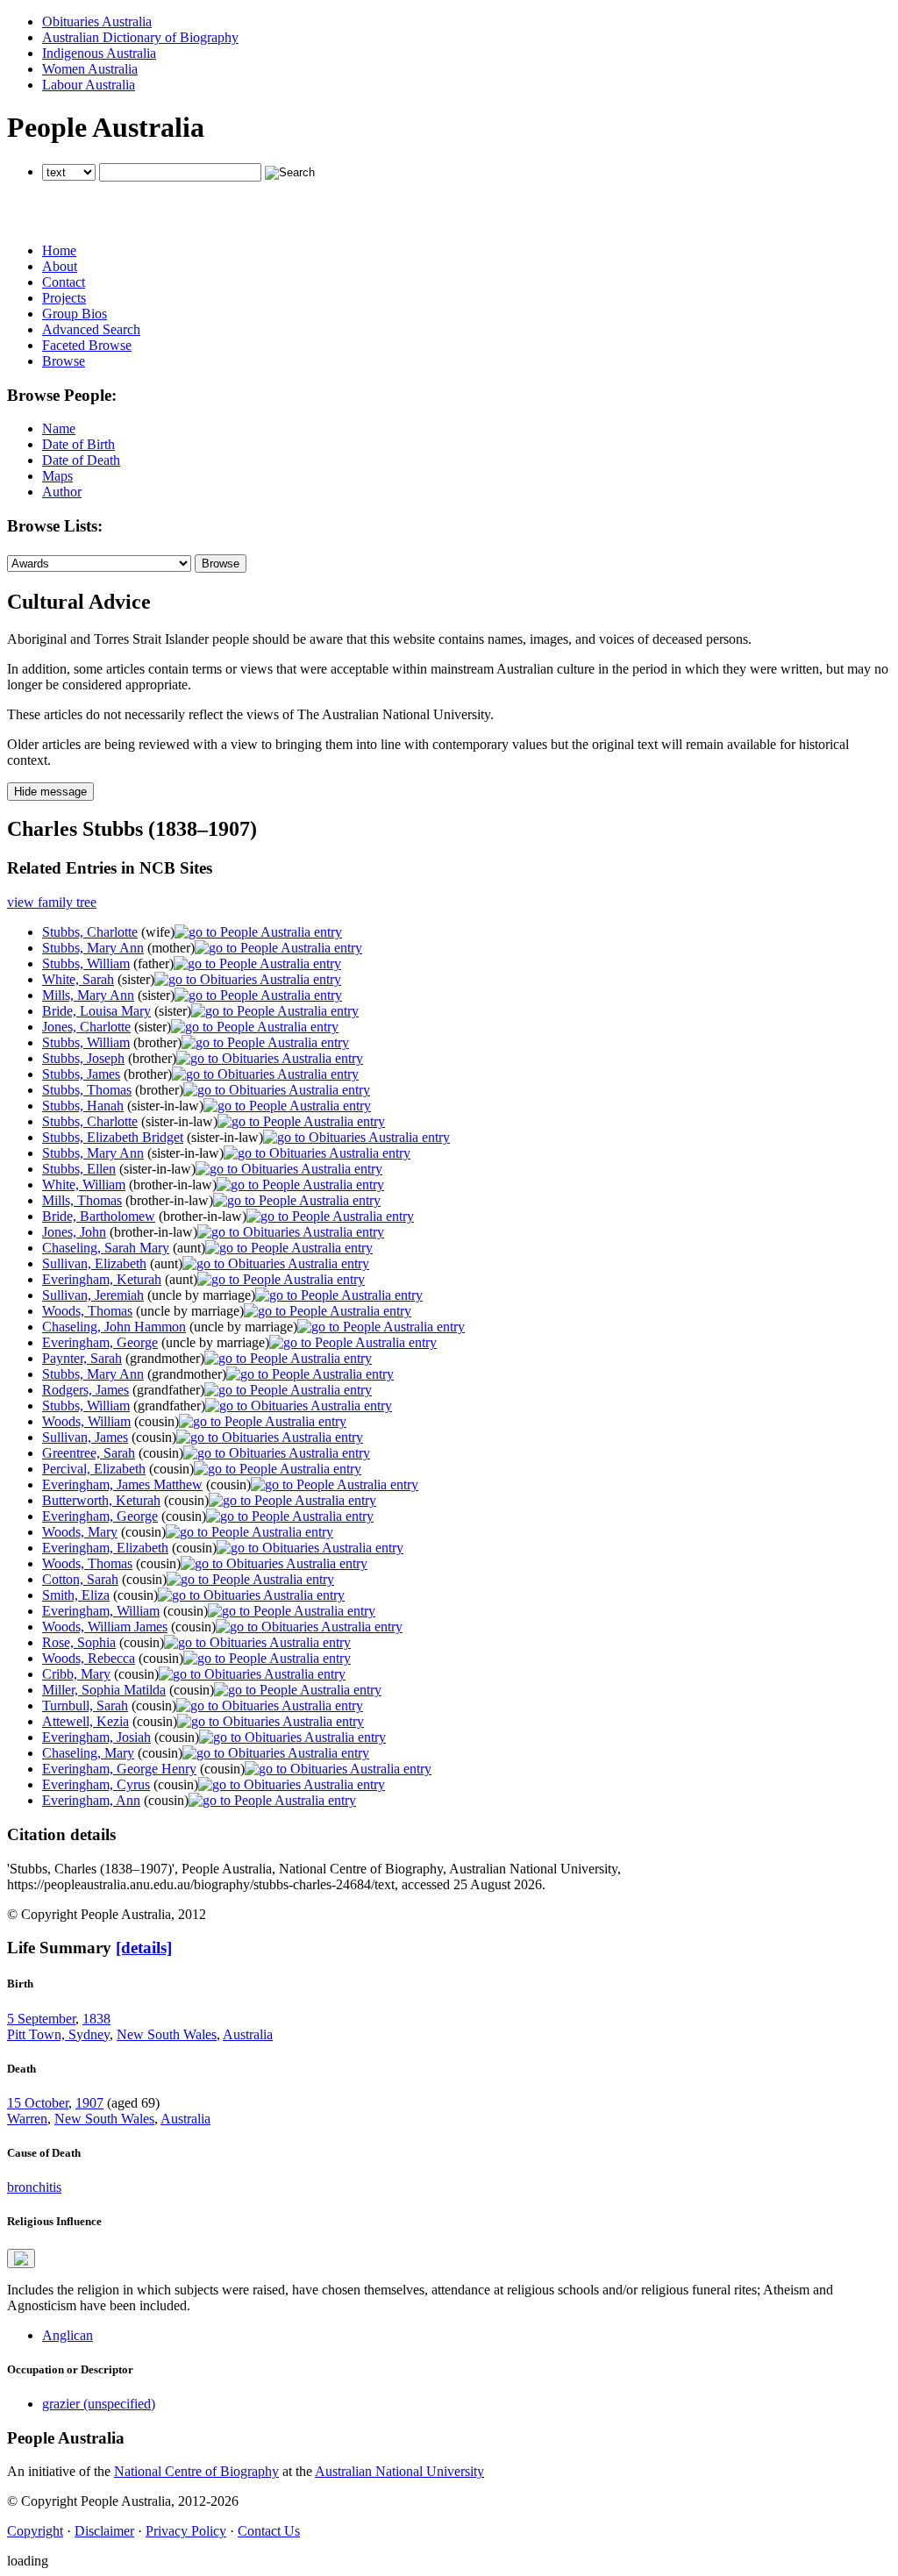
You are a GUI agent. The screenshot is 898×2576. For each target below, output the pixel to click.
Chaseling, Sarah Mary (106, 1248)
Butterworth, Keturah (101, 1500)
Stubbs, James (81, 1074)
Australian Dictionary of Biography (140, 37)
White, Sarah (78, 979)
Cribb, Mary (76, 1674)
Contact (64, 282)
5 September (41, 2019)
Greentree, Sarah (89, 1453)
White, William (84, 1185)
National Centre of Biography (196, 2471)
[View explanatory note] (21, 2258)
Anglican (68, 2335)
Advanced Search (91, 329)
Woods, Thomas (87, 1311)
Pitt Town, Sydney (58, 2034)
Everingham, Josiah (96, 1737)
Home (59, 250)
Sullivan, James (85, 1437)
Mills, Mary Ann (88, 995)
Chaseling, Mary (88, 1753)
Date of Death (81, 460)
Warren (27, 2119)
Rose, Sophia (79, 1642)
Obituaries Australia (97, 21)
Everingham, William (101, 1611)
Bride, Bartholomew (99, 1216)
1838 (96, 2019)
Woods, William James (105, 1627)
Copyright (35, 2531)
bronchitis (34, 2187)
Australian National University (399, 2471)
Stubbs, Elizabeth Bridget (113, 1137)
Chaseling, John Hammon (114, 1327)
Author (62, 492)
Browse (64, 361)
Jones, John (74, 1232)
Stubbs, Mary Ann (93, 948)
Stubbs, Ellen (79, 1169)
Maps (57, 476)
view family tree (52, 902)
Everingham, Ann (91, 1800)
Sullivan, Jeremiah (93, 1295)
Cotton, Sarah (80, 1579)
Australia (248, 2034)
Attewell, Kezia (86, 1721)
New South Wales (167, 2034)
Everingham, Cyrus (96, 1784)
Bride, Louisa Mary (96, 1011)
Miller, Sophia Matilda (104, 1690)
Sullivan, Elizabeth (94, 1263)
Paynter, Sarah (82, 1358)
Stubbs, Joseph (83, 1058)
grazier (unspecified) (99, 2404)
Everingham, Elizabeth (105, 1548)
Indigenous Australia (99, 53)
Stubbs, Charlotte (90, 932)
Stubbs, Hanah (83, 1106)
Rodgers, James (86, 1390)
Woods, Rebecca (89, 1658)
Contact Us (269, 2531)
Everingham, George (100, 1342)
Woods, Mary (80, 1532)
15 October (38, 2103)
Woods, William (86, 1421)
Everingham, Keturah (102, 1279)
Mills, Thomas (82, 1200)
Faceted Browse (87, 345)
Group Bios (75, 314)
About (60, 266)
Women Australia (90, 69)
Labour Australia (89, 85)
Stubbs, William (86, 963)
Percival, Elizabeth (94, 1469)
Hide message (50, 792)
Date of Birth (78, 444)
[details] (144, 1948)
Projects (64, 298)
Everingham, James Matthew (122, 1484)
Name (59, 428)
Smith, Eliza (76, 1595)
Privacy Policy (186, 2531)
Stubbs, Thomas (87, 1090)
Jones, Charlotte (86, 1027)
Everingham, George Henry (119, 1769)
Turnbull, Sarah (85, 1705)
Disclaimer (104, 2531)
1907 (89, 2103)
